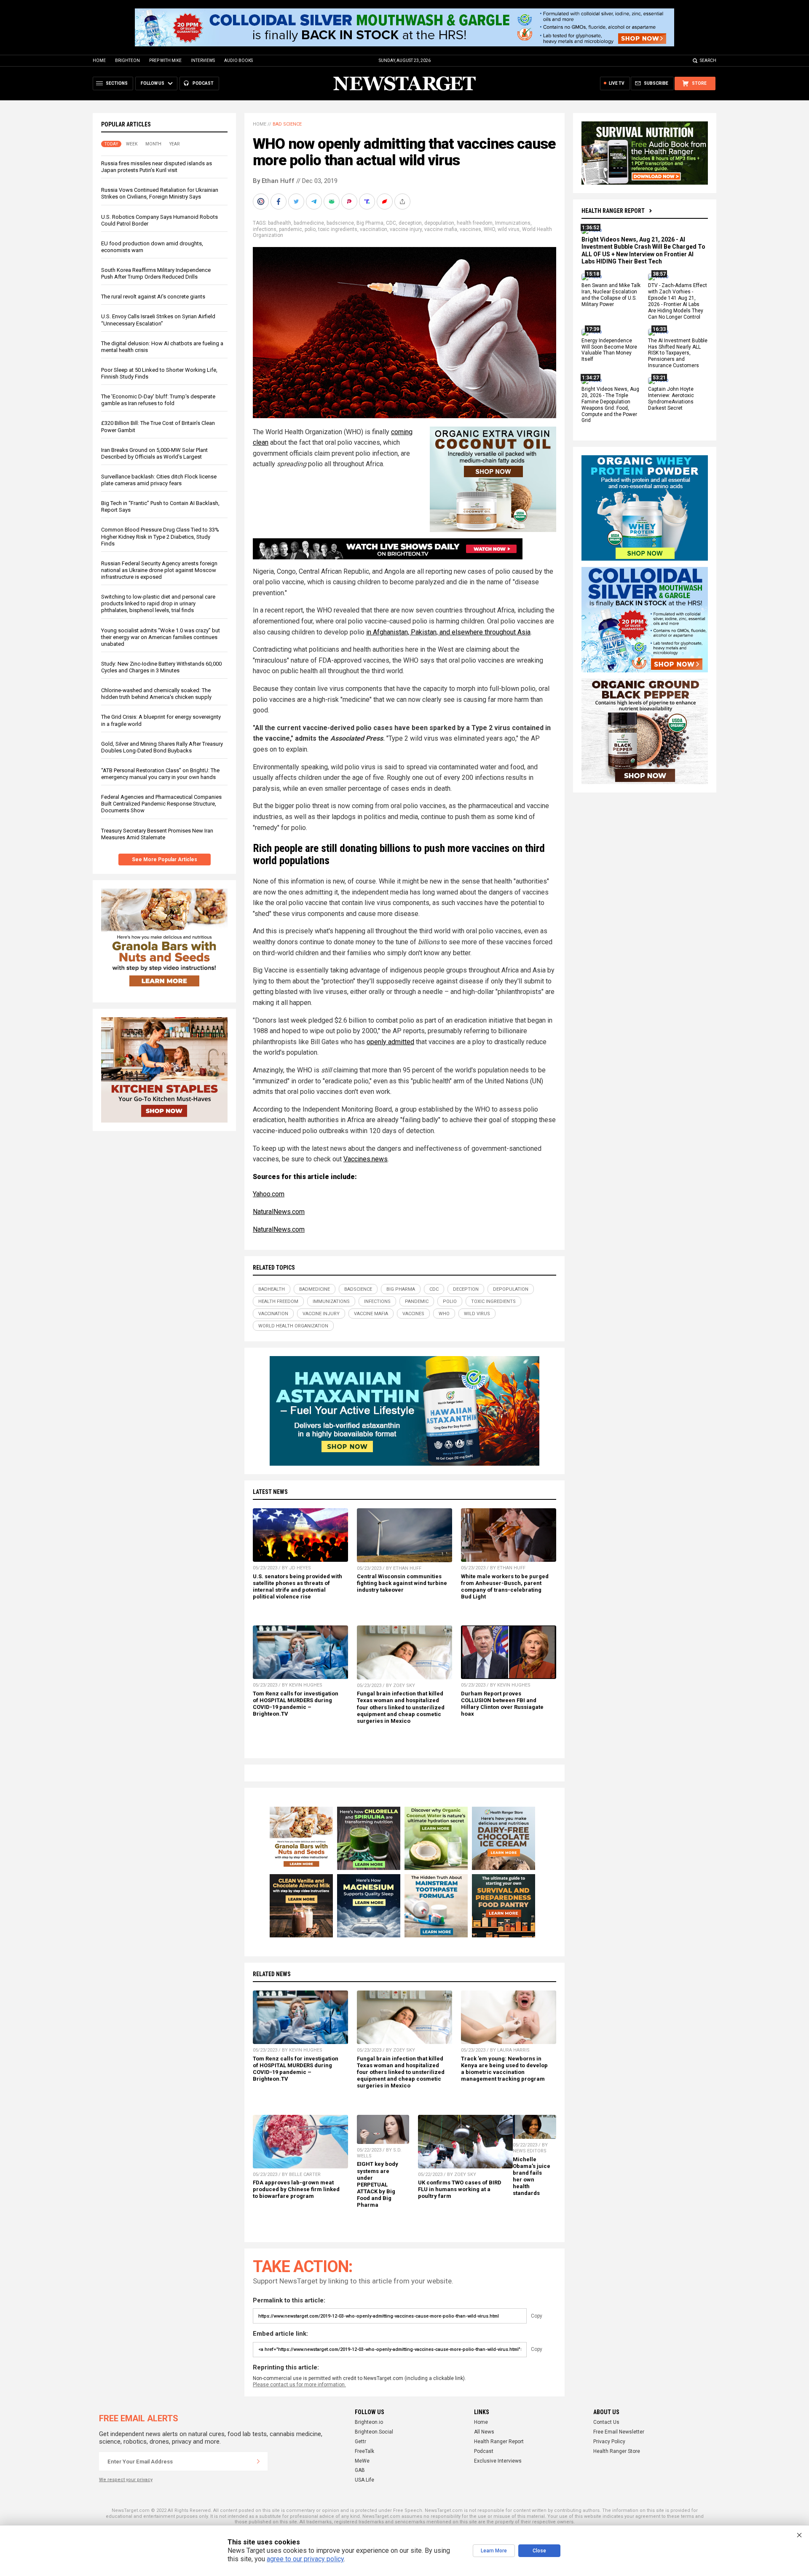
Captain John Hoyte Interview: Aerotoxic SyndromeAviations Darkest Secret (671, 399)
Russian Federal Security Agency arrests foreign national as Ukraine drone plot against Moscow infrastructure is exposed (159, 570)
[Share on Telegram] (315, 201)
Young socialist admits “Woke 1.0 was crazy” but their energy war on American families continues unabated (161, 637)
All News (484, 2432)
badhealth (280, 223)
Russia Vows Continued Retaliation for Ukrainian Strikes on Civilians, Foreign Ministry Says (160, 193)
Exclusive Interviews (498, 2461)
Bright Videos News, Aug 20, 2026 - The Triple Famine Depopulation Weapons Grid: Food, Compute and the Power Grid (610, 405)
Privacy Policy (609, 2442)
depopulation (439, 223)
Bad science (287, 124)
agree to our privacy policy (305, 2559)
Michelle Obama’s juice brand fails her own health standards (532, 2176)
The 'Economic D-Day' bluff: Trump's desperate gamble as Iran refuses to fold (158, 400)
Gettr (360, 2442)
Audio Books (238, 60)
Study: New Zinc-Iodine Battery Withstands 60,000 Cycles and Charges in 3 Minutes (161, 667)
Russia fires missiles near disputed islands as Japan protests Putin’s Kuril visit (157, 167)
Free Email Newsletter (619, 2432)
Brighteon (127, 60)
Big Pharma (370, 223)
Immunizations (513, 223)
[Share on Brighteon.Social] (262, 201)
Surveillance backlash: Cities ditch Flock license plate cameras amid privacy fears (159, 480)
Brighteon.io (369, 2422)
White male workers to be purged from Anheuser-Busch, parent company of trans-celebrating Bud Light (505, 1586)
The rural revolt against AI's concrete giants (153, 297)
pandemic (291, 229)
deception (410, 223)
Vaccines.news (366, 1159)
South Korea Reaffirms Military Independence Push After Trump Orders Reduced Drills (156, 273)
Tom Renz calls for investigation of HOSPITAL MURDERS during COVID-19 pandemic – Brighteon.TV (296, 1704)
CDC (391, 223)
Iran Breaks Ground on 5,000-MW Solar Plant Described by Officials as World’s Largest (154, 453)
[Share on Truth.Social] (368, 201)
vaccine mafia (441, 229)
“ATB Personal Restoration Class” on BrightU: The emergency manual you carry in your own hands (160, 774)
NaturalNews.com (279, 1212)
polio (310, 229)
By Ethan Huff (274, 181)
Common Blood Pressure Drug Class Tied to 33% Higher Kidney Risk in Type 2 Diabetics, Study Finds (160, 536)
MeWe (362, 2461)
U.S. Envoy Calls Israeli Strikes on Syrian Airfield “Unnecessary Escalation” (158, 320)
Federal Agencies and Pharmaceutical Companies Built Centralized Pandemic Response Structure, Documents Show (161, 804)
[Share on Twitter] (297, 201)
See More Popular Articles (165, 860)
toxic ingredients (338, 229)
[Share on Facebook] (279, 201)
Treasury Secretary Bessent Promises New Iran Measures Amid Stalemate (157, 834)
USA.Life (364, 2480)
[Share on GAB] (332, 201)
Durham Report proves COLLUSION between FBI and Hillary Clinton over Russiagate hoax (502, 1704)
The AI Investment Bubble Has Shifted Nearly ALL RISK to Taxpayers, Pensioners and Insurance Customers (678, 353)
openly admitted (390, 1042)
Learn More (494, 2551)
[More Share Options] (403, 201)
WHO (489, 229)
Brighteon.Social (374, 2432)
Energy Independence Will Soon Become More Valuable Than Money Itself (609, 350)
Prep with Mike (165, 60)
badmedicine (309, 223)
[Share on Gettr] (386, 201)
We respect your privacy (126, 2480)
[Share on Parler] (350, 201)
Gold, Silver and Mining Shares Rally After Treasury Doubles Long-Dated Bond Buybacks (162, 747)
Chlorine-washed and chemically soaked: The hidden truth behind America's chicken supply (156, 694)
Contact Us (606, 2422)
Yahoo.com (269, 1194)
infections (265, 229)
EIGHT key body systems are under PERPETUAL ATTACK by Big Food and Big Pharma (378, 2184)
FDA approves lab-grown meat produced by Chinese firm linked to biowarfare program (296, 2189)
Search (708, 60)
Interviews (203, 60)
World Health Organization (293, 1326)
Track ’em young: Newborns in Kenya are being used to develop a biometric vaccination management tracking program (504, 2069)
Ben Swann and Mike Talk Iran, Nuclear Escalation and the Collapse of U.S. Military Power (611, 295)
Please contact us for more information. (299, 2385)
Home (99, 60)
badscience (340, 223)
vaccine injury (406, 229)
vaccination (374, 229)
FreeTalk (364, 2451)
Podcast (484, 2451)
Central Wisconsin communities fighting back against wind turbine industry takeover (402, 1583)
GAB (360, 2470)
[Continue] (258, 2461)
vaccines (470, 229)
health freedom (475, 223)
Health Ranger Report (613, 211)
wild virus (509, 229)
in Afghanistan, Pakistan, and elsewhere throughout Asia (448, 632)
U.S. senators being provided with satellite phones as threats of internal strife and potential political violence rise (297, 1586)
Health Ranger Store (617, 2451)
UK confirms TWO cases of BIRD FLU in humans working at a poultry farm (460, 2189)
